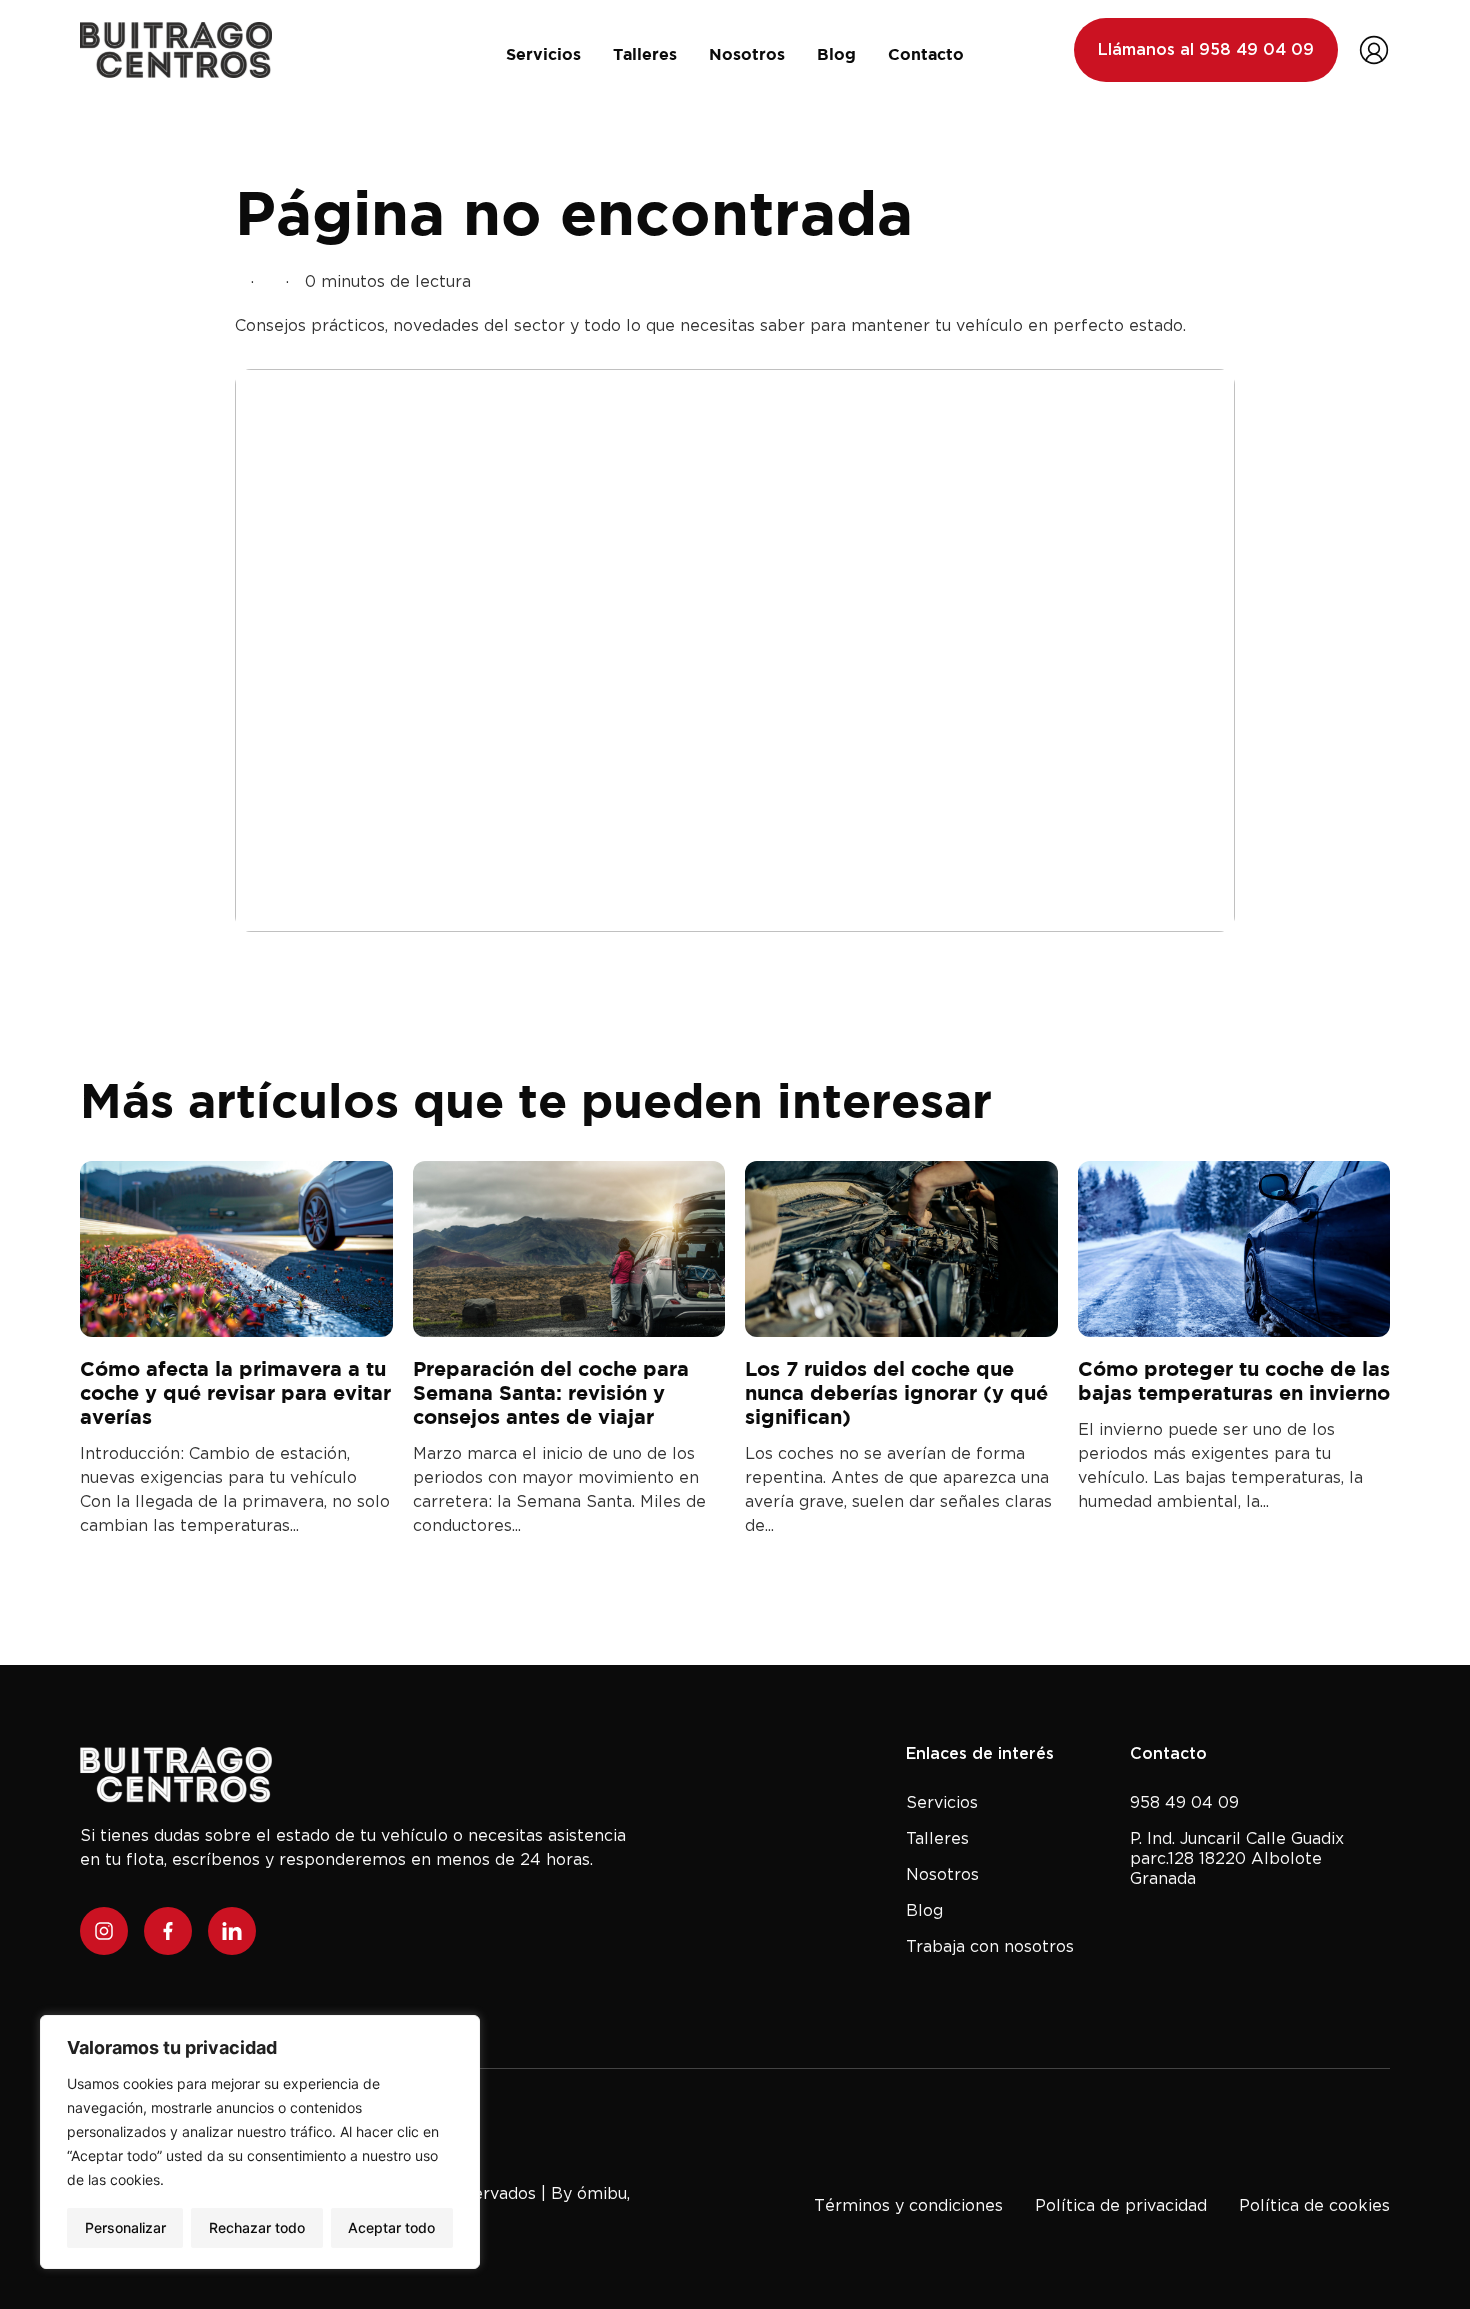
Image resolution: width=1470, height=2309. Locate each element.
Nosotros (747, 54)
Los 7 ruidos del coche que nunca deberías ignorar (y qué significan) (896, 1392)
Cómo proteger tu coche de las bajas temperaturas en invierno (1234, 1380)
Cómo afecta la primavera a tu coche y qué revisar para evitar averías (235, 1392)
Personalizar (125, 2227)
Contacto (926, 54)
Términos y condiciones (908, 2205)
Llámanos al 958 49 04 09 (1206, 50)
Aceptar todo (391, 2227)
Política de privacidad (1121, 2205)
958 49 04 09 (1184, 1802)
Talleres (645, 54)
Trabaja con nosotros (990, 1946)
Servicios (543, 54)
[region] (260, 2142)
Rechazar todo (257, 2227)
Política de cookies (1314, 2205)
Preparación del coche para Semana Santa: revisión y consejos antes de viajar (551, 1392)
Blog (836, 54)
